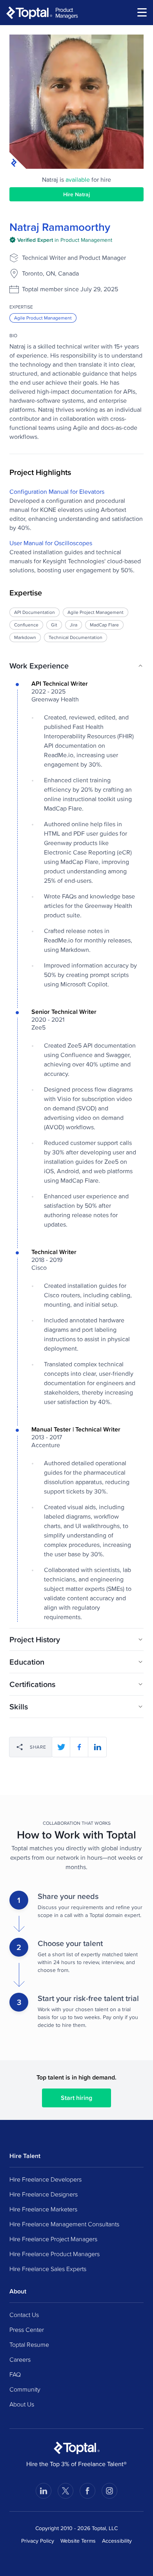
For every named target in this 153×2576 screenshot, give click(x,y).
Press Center (27, 2330)
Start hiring (76, 2098)
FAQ (15, 2374)
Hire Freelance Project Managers (53, 2239)
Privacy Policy (38, 2541)
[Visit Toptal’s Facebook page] (87, 2491)
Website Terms (78, 2541)
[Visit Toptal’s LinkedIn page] (44, 2491)
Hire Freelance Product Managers (55, 2254)
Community (25, 2389)
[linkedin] (97, 1747)
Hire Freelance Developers (46, 2179)
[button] (76, 666)
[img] (61, 240)
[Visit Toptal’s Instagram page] (109, 2491)
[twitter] (61, 1747)
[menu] (142, 12)
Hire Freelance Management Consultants (64, 2224)
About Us (22, 2404)
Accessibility (117, 2541)
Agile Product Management (43, 318)
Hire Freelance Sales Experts (48, 2269)
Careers (20, 2359)
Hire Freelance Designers (44, 2194)
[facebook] (79, 1747)
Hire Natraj (76, 194)
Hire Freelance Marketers (43, 2209)
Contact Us (24, 2315)
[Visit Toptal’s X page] (66, 2491)
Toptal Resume (29, 2344)
